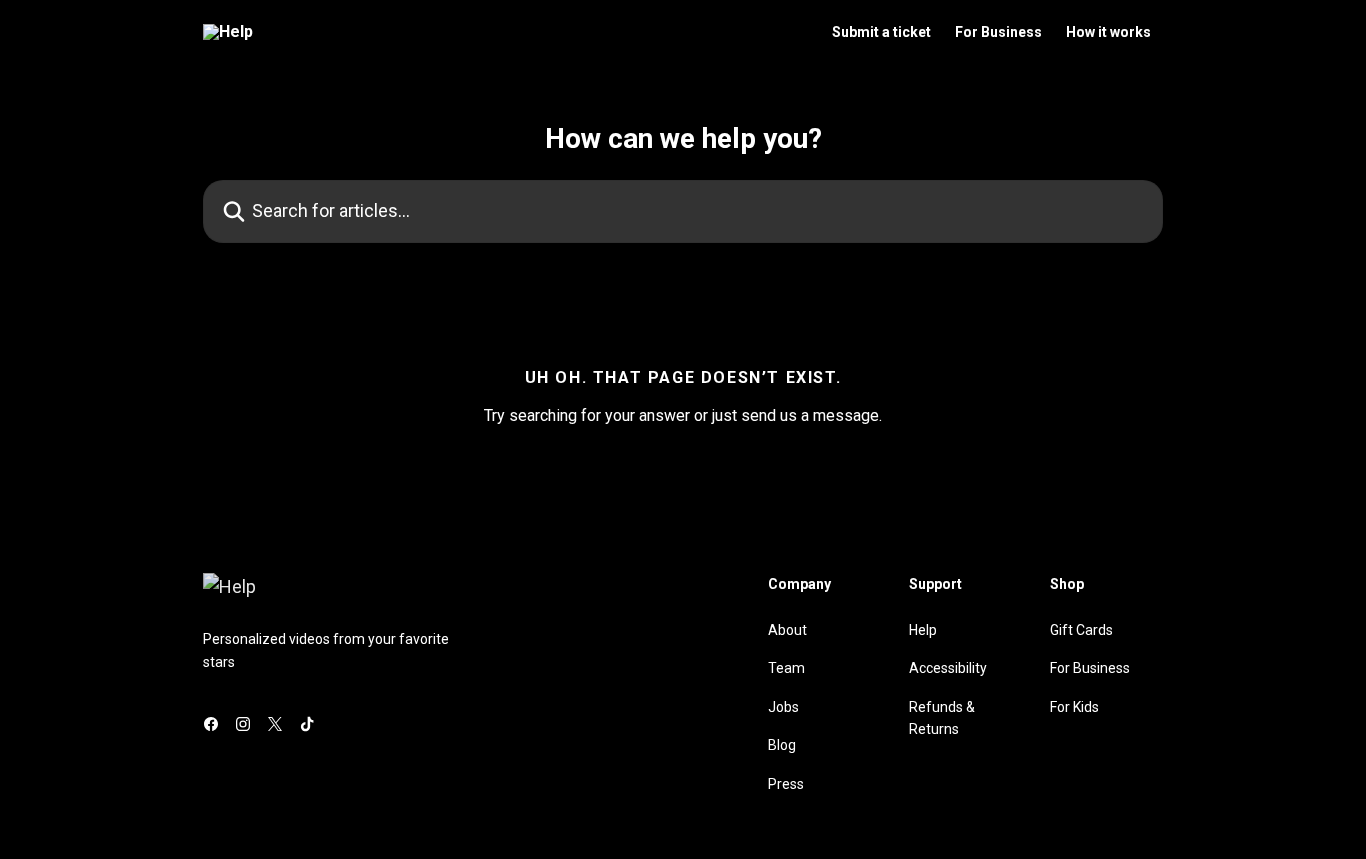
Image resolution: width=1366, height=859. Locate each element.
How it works (1108, 32)
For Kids (1074, 707)
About (787, 630)
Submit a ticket (881, 32)
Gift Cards (1081, 630)
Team (786, 668)
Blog (782, 745)
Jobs (783, 707)
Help (923, 630)
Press (786, 784)
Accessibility (948, 668)
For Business (998, 32)
